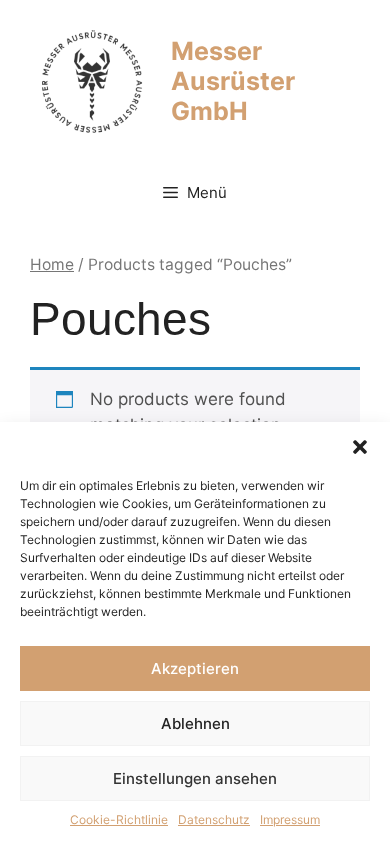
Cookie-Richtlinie (119, 819)
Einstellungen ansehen (195, 778)
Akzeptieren (195, 668)
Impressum (290, 819)
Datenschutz (214, 819)
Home (52, 264)
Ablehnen (195, 723)
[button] (360, 447)
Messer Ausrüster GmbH (233, 81)
